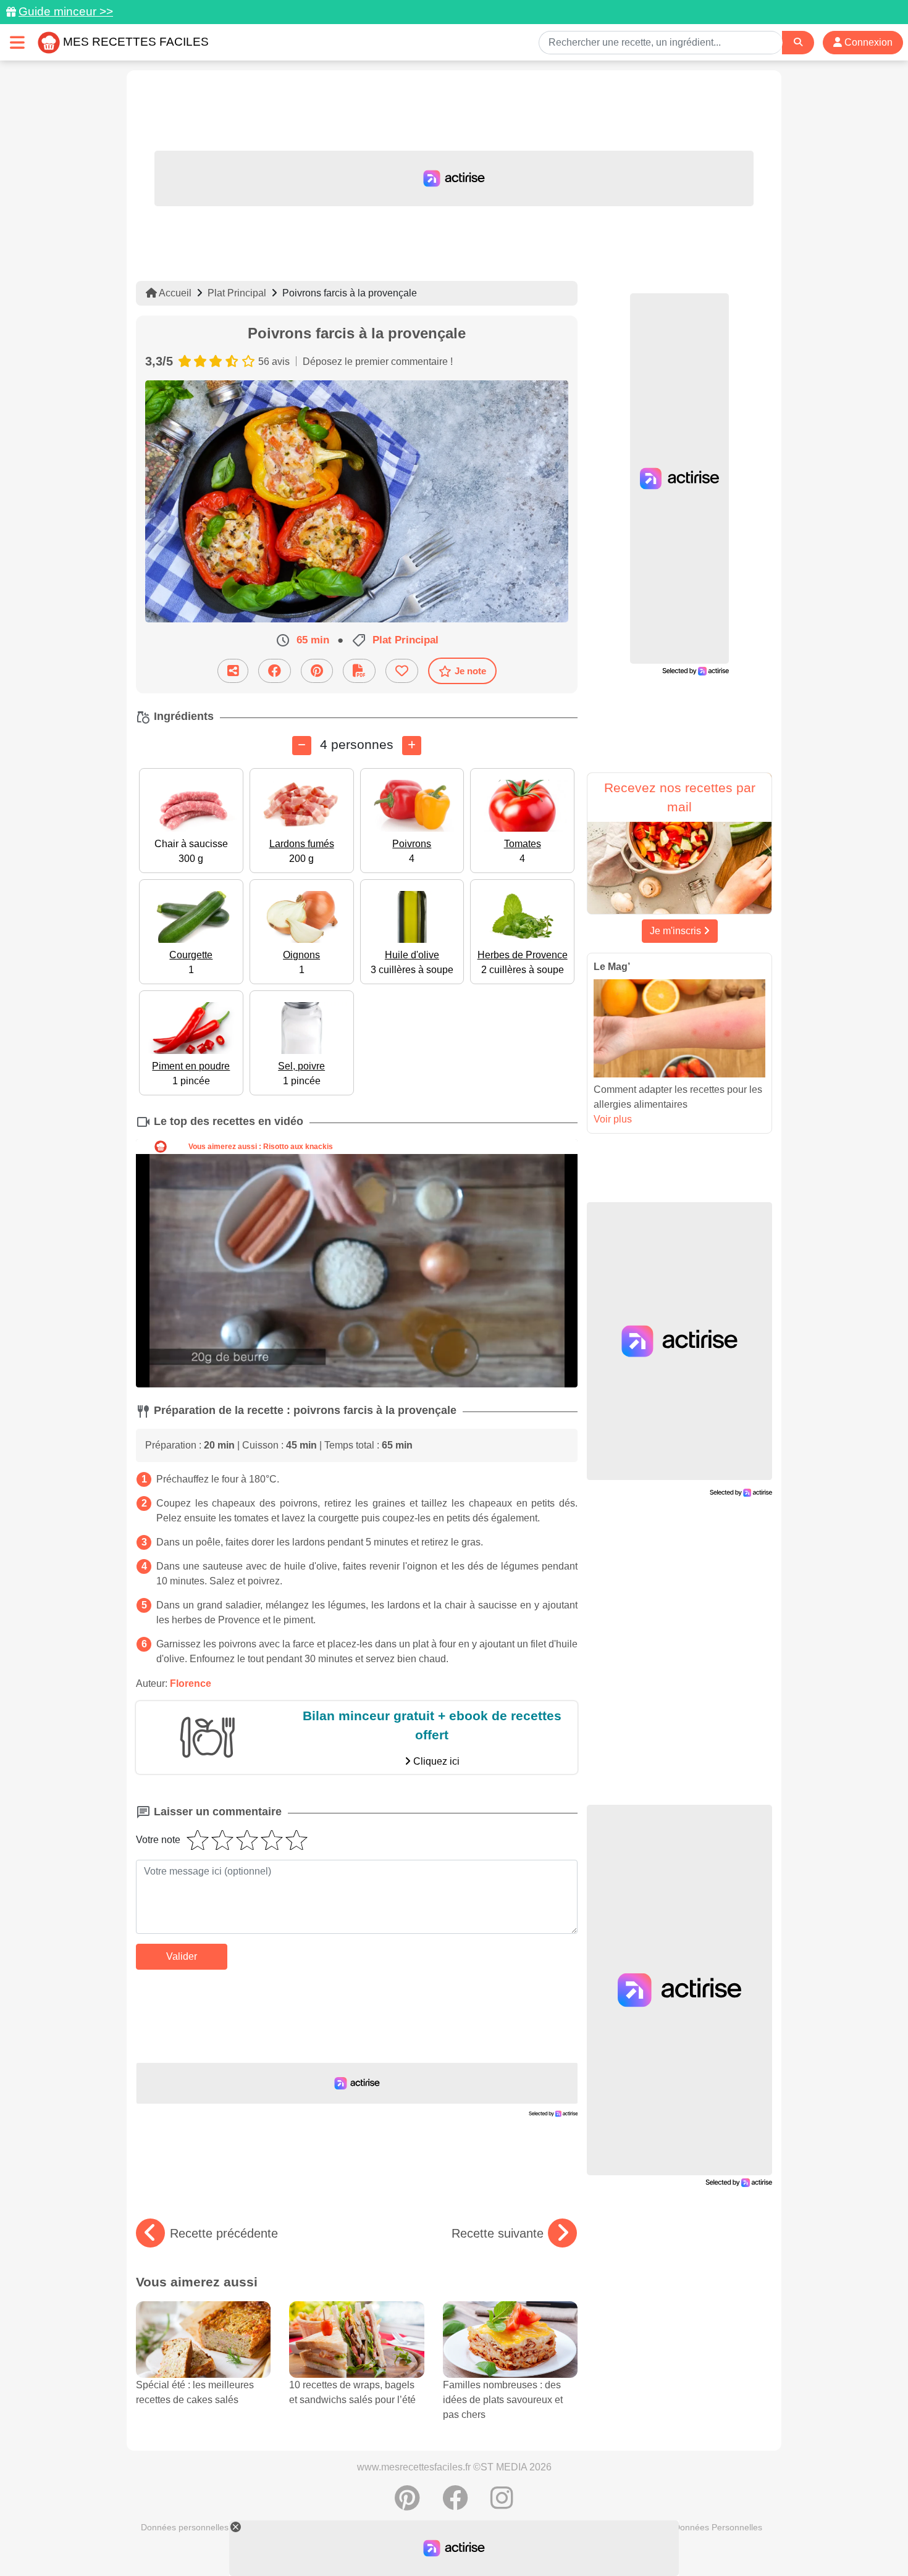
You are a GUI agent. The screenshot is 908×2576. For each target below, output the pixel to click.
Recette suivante (498, 2233)
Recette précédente (224, 2233)
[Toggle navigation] (17, 42)
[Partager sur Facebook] (275, 671)
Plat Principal (237, 293)
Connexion (867, 42)
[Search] (798, 42)
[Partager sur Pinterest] (317, 671)
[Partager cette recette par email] (233, 671)
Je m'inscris (677, 931)
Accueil (174, 293)
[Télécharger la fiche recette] (359, 671)
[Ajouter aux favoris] (402, 671)
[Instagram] (502, 2504)
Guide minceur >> (66, 11)
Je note (470, 671)
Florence (191, 1683)
